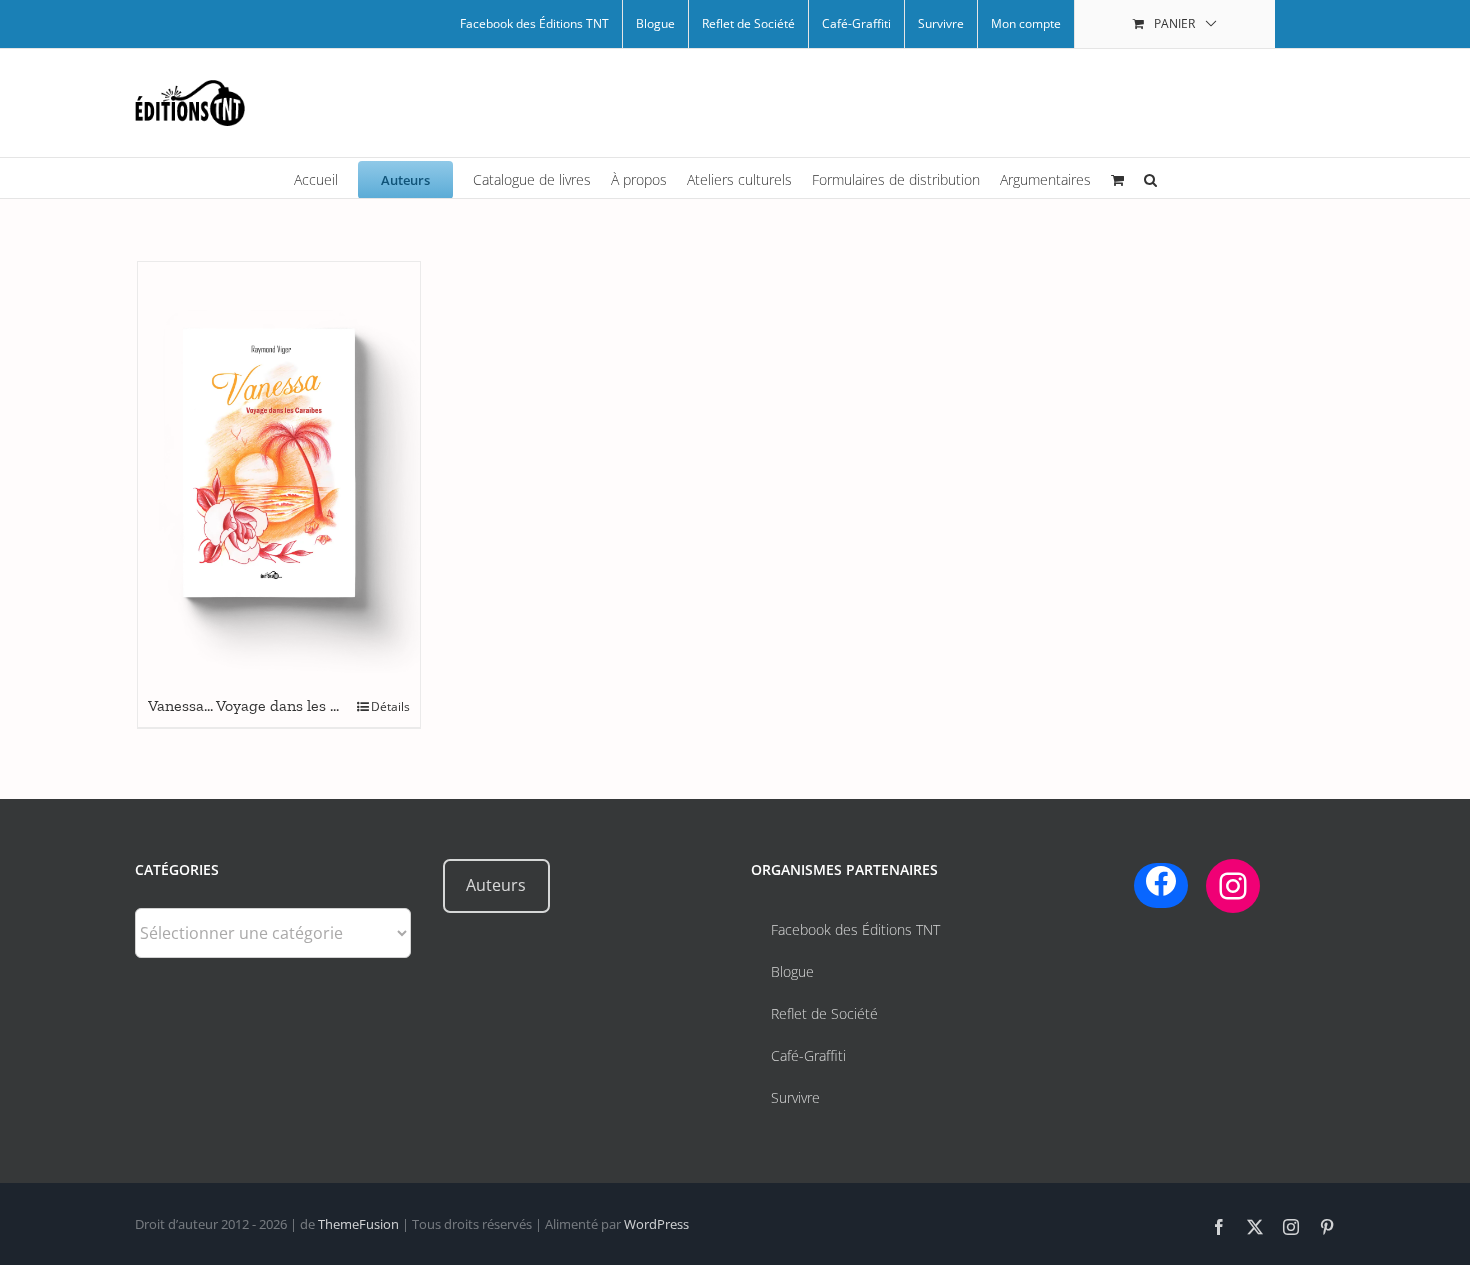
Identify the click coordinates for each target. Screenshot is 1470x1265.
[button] (1150, 178)
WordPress (656, 1224)
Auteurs (496, 885)
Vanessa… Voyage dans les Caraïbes (269, 705)
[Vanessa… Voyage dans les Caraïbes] (279, 473)
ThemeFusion (358, 1224)
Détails (390, 706)
